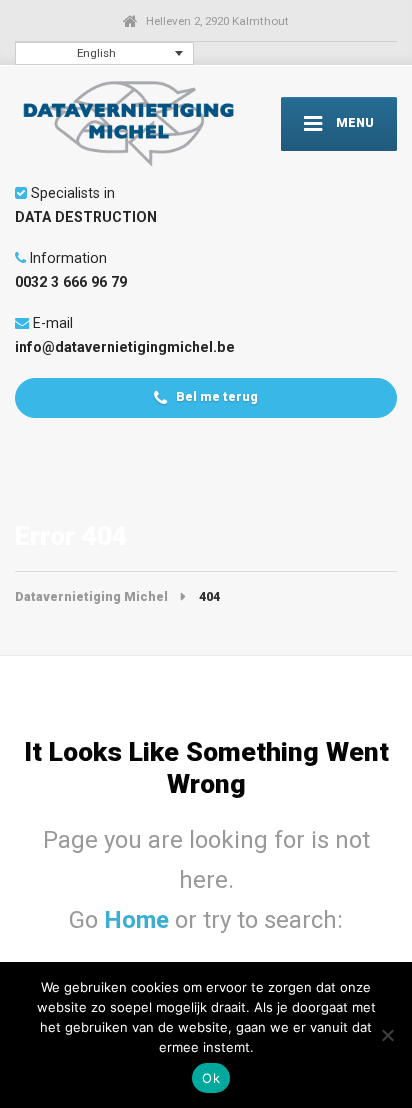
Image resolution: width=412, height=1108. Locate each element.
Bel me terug (215, 396)
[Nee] (387, 1035)
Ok (211, 1078)
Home (139, 920)
